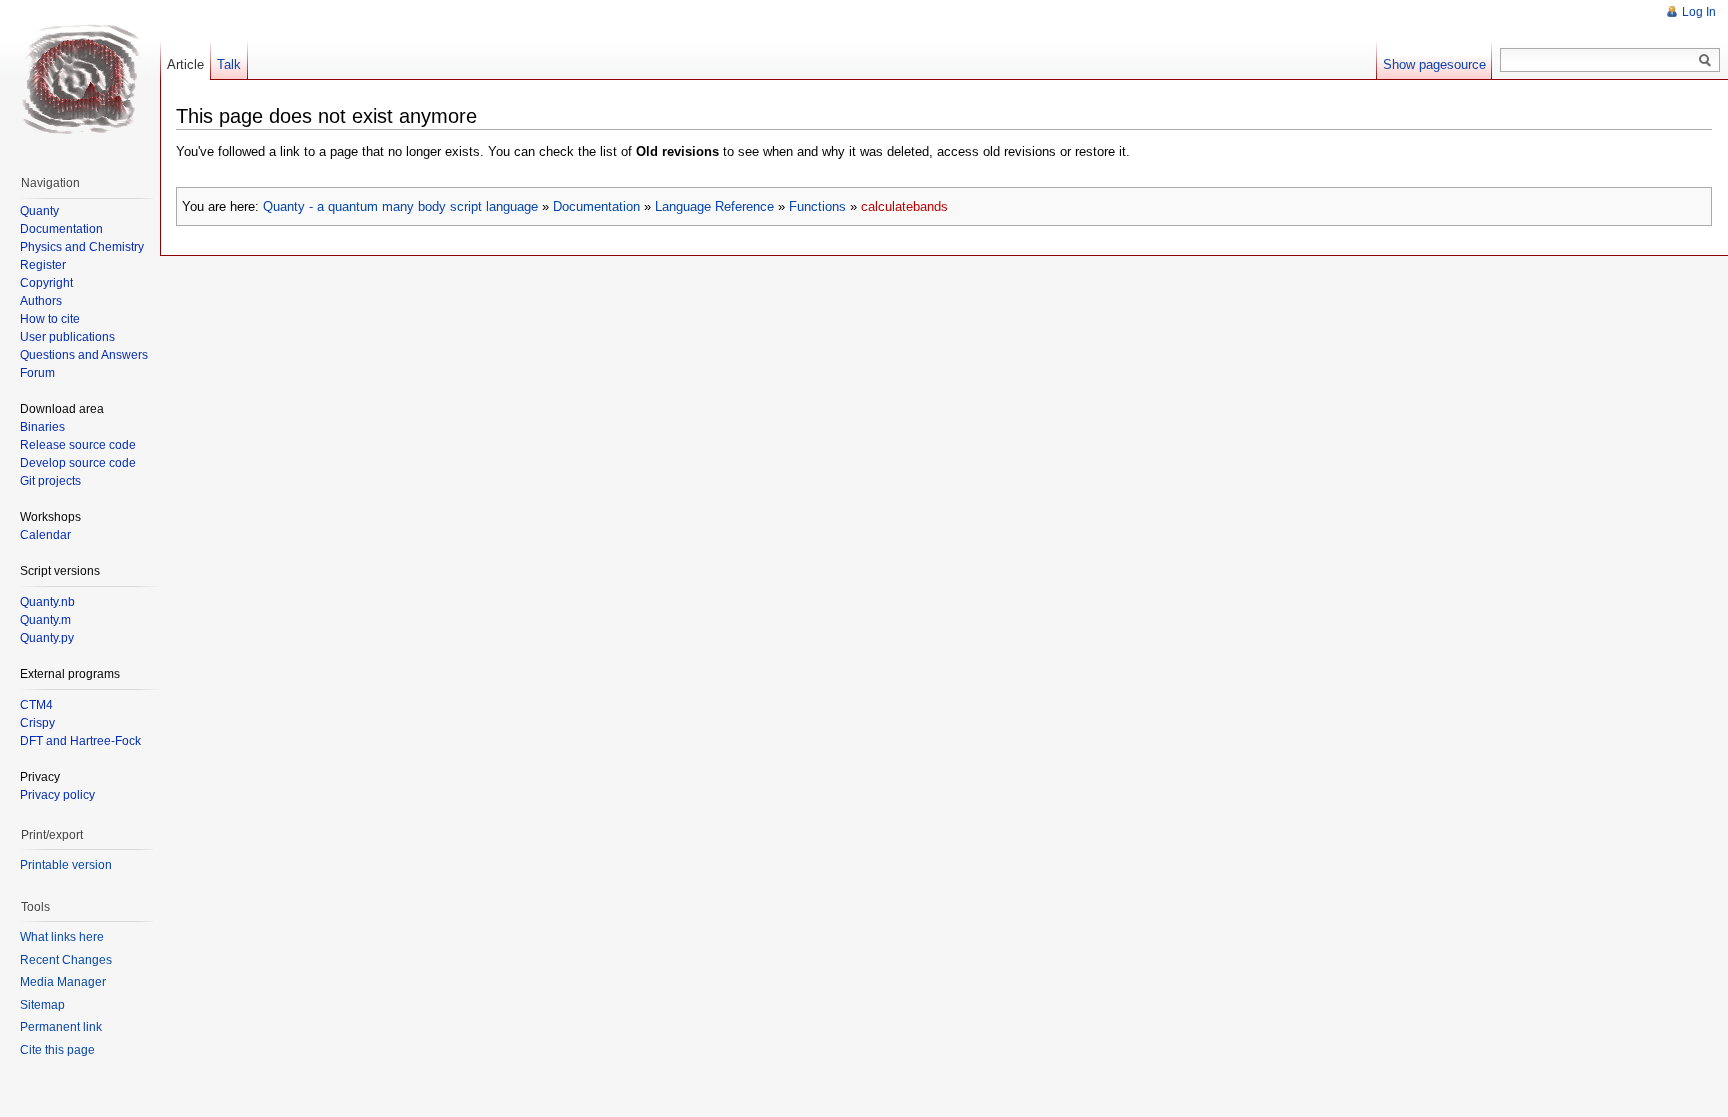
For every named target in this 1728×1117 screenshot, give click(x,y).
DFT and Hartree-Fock (80, 741)
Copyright (46, 283)
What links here (62, 937)
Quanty (39, 211)
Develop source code (78, 463)
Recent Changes (66, 960)
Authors (41, 301)
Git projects (50, 481)
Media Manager (63, 982)
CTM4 (36, 705)
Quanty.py (47, 638)
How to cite (50, 319)
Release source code (78, 445)
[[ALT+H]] (80, 80)
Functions (817, 206)
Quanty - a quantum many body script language (400, 206)
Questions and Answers (84, 355)
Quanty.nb (47, 602)
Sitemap (42, 1005)
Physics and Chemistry (82, 247)
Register (43, 265)
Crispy (37, 723)
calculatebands (904, 206)
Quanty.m (45, 620)
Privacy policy (57, 795)
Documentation (596, 206)
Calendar (45, 535)
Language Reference (714, 206)
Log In (1699, 12)
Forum (37, 373)
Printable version (66, 865)
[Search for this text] (1705, 61)
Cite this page (57, 1050)
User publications (67, 337)
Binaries (42, 427)
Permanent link (61, 1027)
